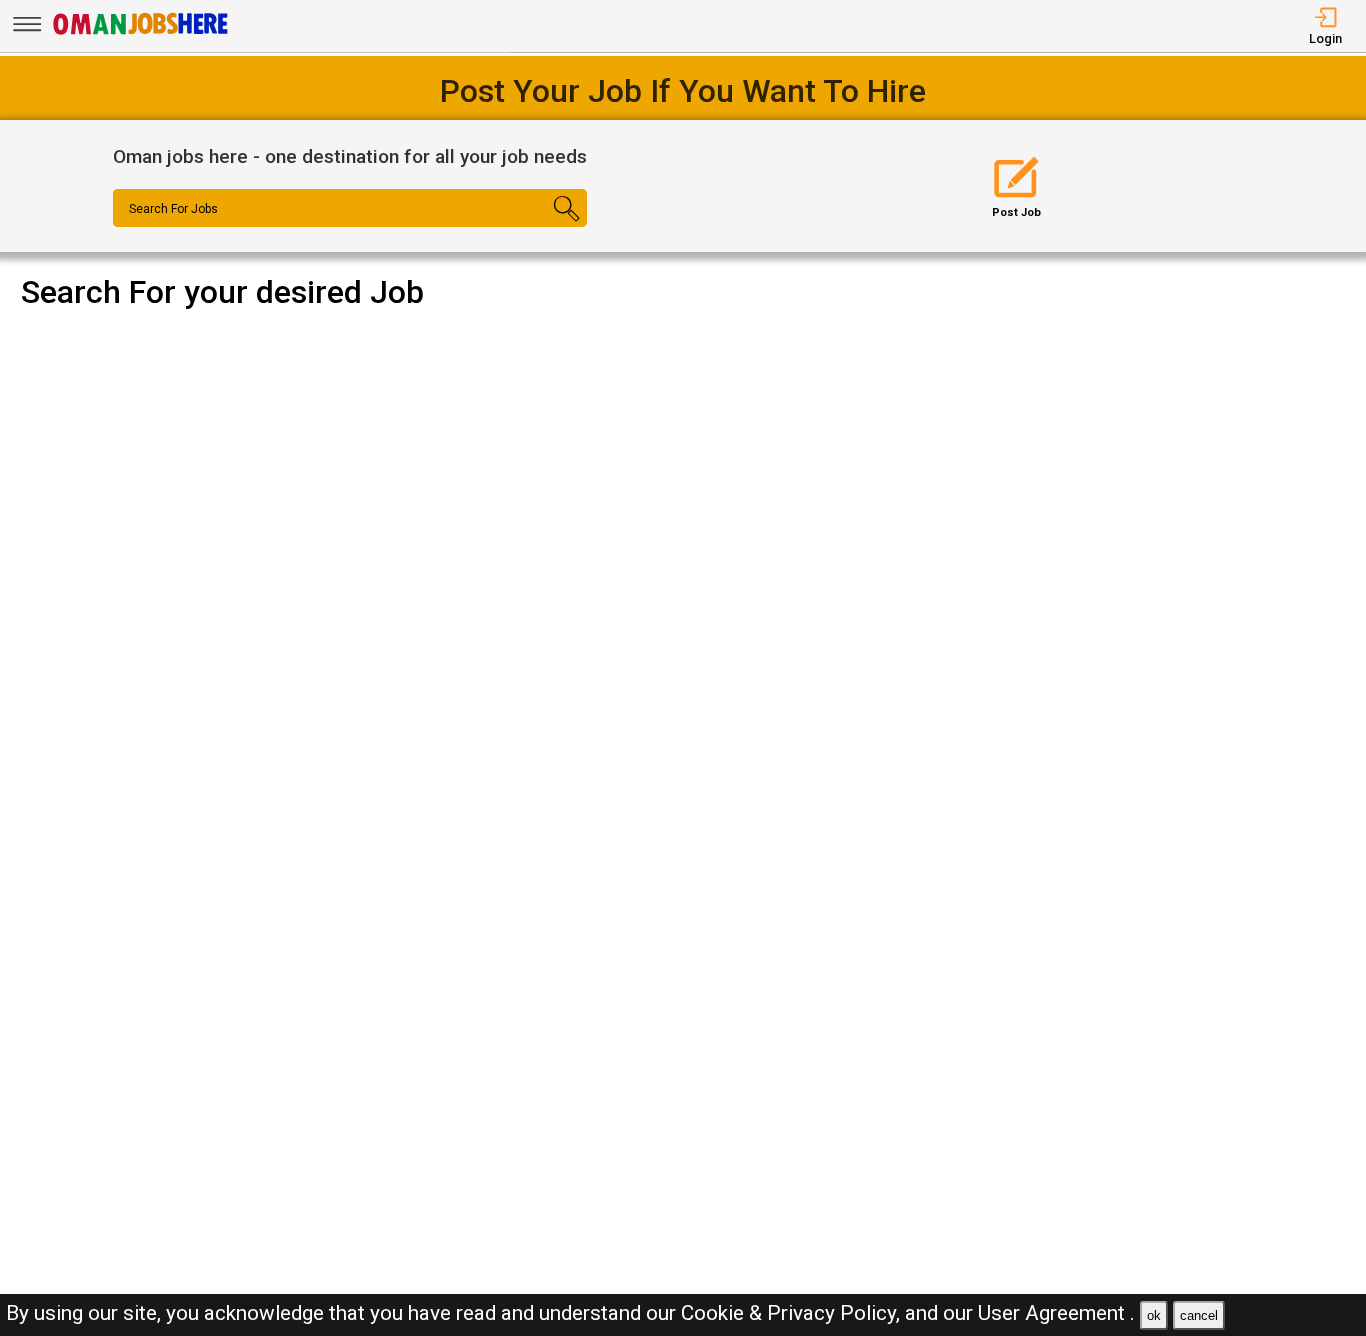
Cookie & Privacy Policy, (793, 1313)
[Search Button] (547, 226)
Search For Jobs (173, 209)
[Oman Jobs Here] (141, 34)
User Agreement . (1056, 1313)
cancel (1199, 1315)
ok (1154, 1315)
